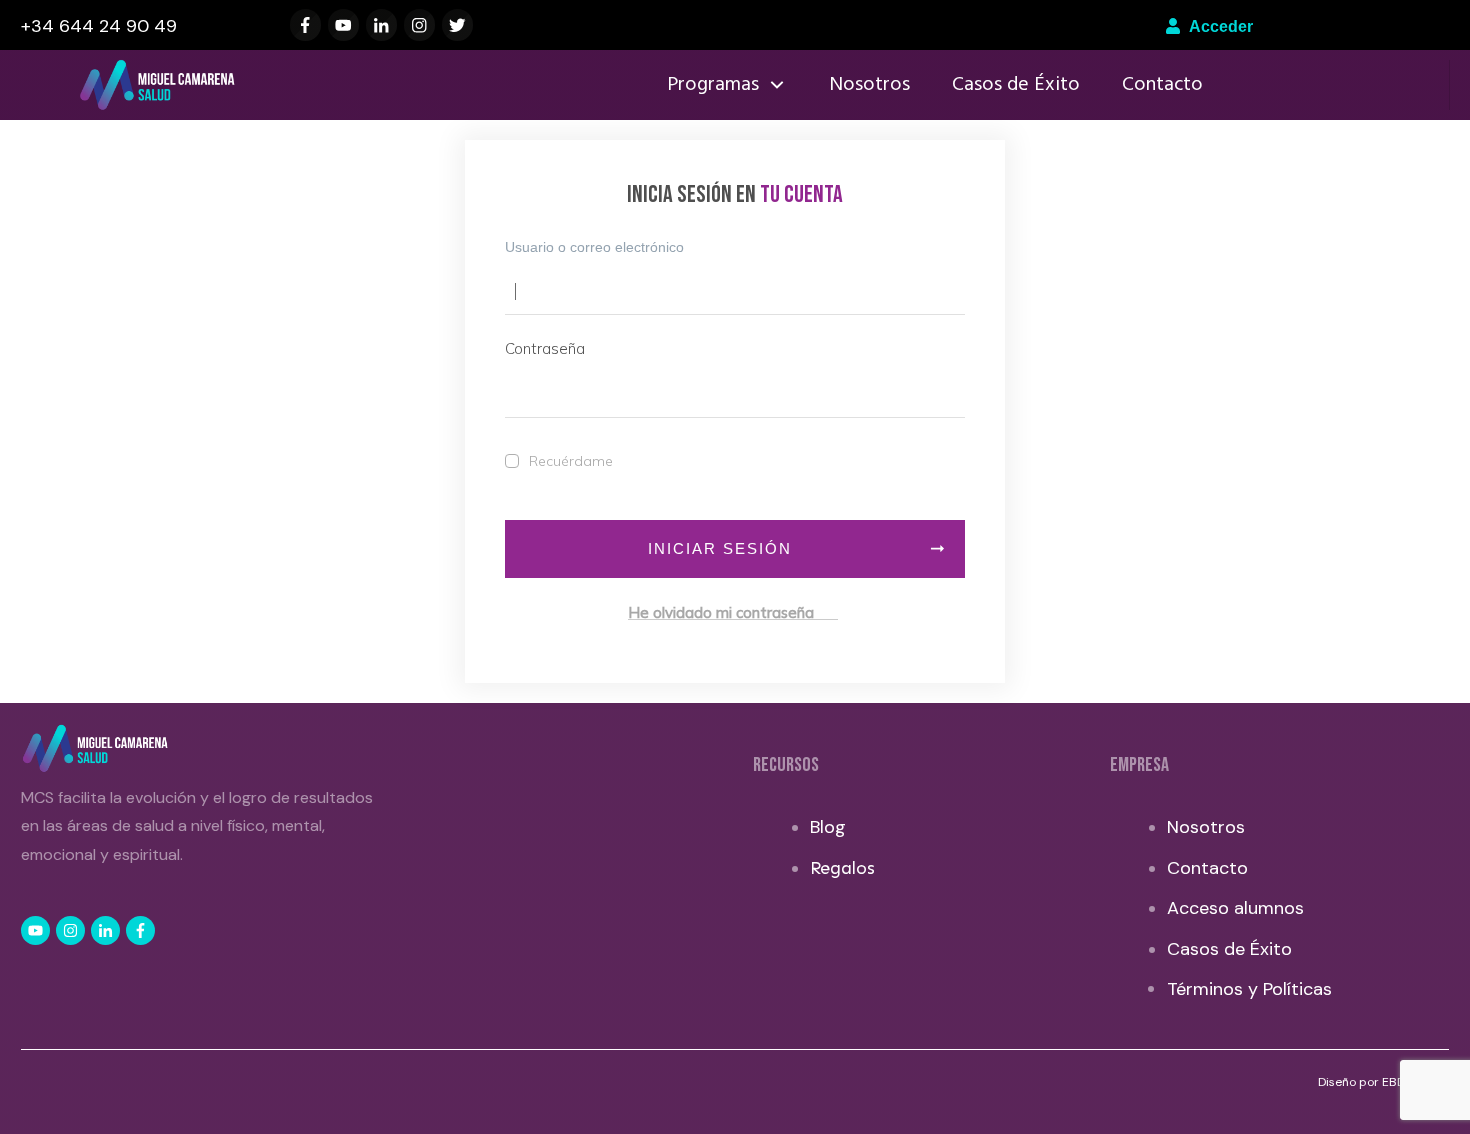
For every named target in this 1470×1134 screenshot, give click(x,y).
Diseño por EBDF (1366, 1082)
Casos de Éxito (1229, 949)
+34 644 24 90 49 (99, 26)
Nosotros (1206, 827)
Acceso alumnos (1235, 908)
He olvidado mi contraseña (733, 612)
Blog (828, 827)
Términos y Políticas (1249, 989)
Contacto (1207, 868)
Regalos (842, 868)
